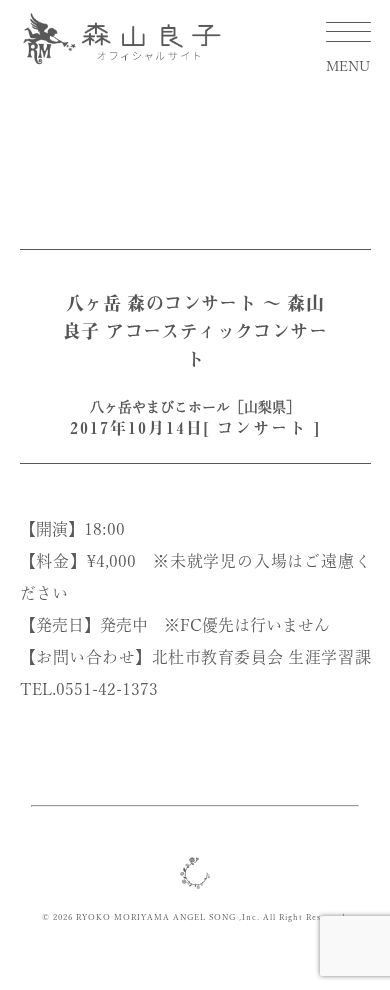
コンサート (262, 428)
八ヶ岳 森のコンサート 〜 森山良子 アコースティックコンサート (195, 331)
